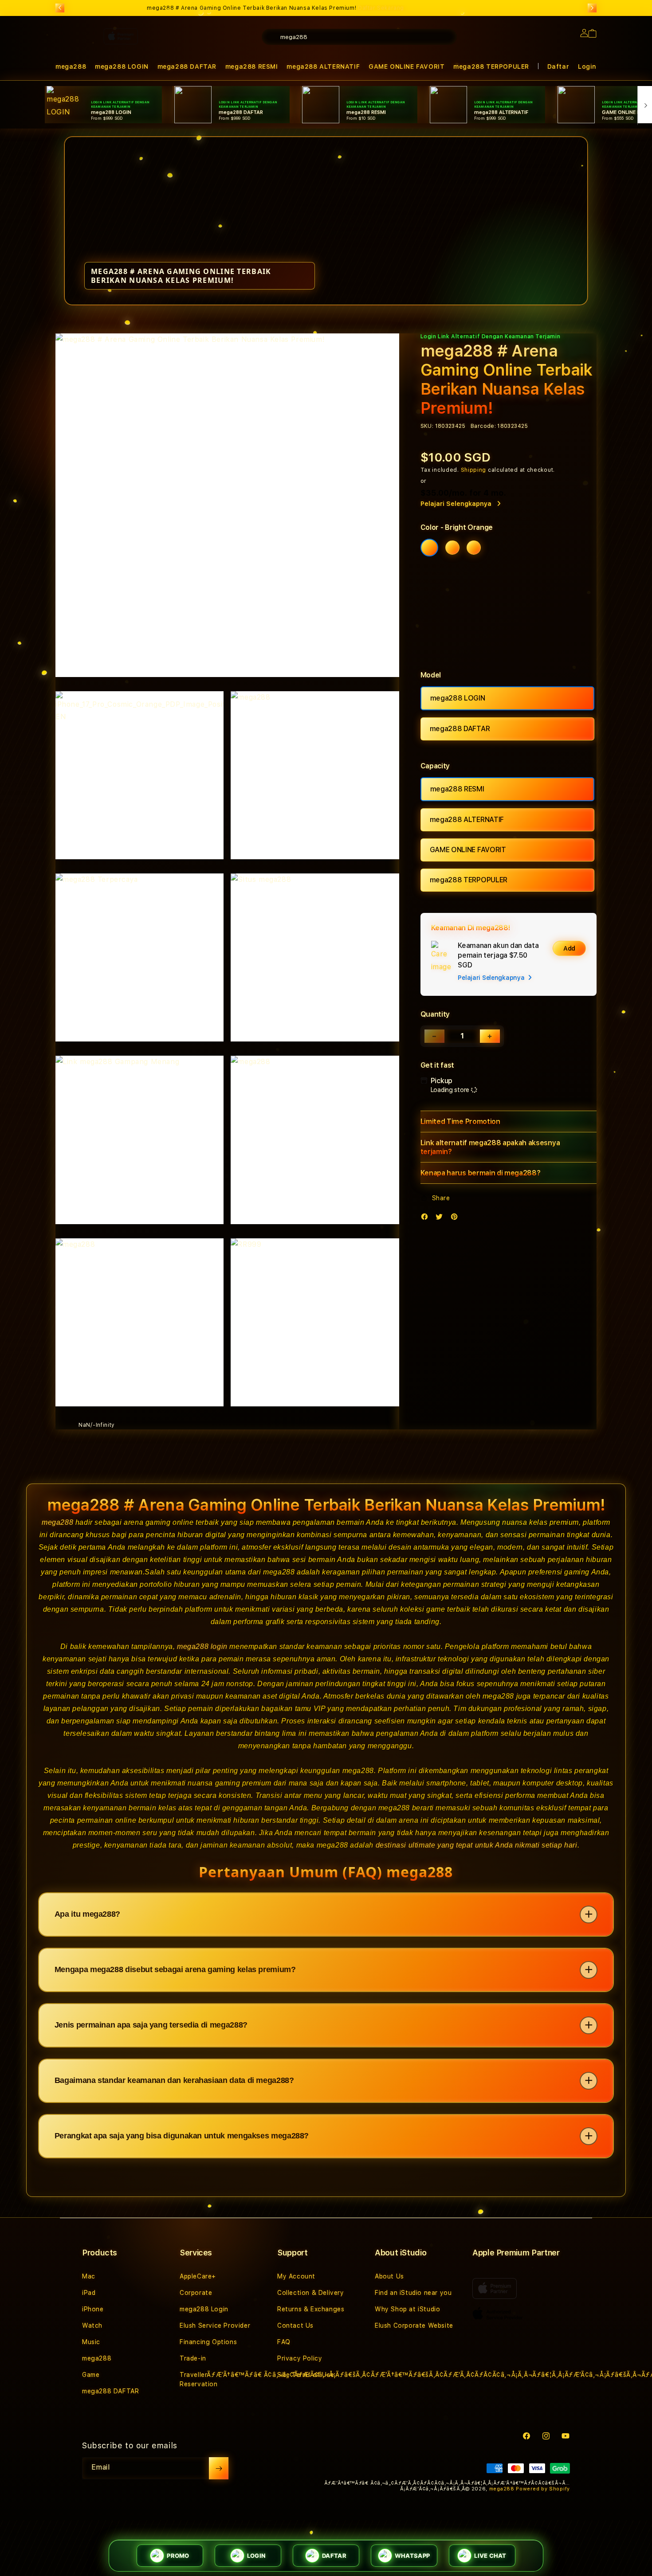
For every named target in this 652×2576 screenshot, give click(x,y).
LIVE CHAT (490, 2556)
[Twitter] (441, 1219)
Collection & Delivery (311, 2293)
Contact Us (295, 2325)
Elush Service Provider (215, 2325)
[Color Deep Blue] (452, 548)
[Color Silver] (474, 548)
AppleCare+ (198, 2276)
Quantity (435, 1014)
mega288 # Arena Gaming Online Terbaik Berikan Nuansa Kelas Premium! (275, 8)
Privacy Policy (300, 2358)
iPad (89, 2293)
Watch (92, 2325)
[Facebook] (427, 1219)
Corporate (196, 2293)
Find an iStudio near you (413, 2293)
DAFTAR (334, 2556)
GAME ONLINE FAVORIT (407, 67)
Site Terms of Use (306, 2375)
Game (91, 2375)
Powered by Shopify (543, 2489)
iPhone (93, 2309)
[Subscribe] (219, 2468)
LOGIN (256, 2556)
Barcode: (483, 426)
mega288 (57, 1522)
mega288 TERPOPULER (491, 67)
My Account (296, 2276)
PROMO (178, 2556)
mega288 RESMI (457, 789)
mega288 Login (204, 2309)
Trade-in (193, 2358)
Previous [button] (60, 8)
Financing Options (208, 2342)
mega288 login (202, 1646)
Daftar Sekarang (381, 8)
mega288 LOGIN (458, 698)
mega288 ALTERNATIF (467, 820)
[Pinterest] (456, 1219)
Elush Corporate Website (414, 2325)
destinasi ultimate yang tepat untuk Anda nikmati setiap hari (477, 1845)
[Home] (211, 73)
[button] (407, 67)
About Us (389, 2276)
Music (91, 2342)
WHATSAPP (412, 2556)
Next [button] (592, 8)
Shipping (474, 470)
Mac (89, 2276)
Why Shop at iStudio (407, 2309)
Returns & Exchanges (311, 2309)
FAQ (284, 2342)
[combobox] (359, 37)
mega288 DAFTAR (460, 729)
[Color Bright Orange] (429, 548)
